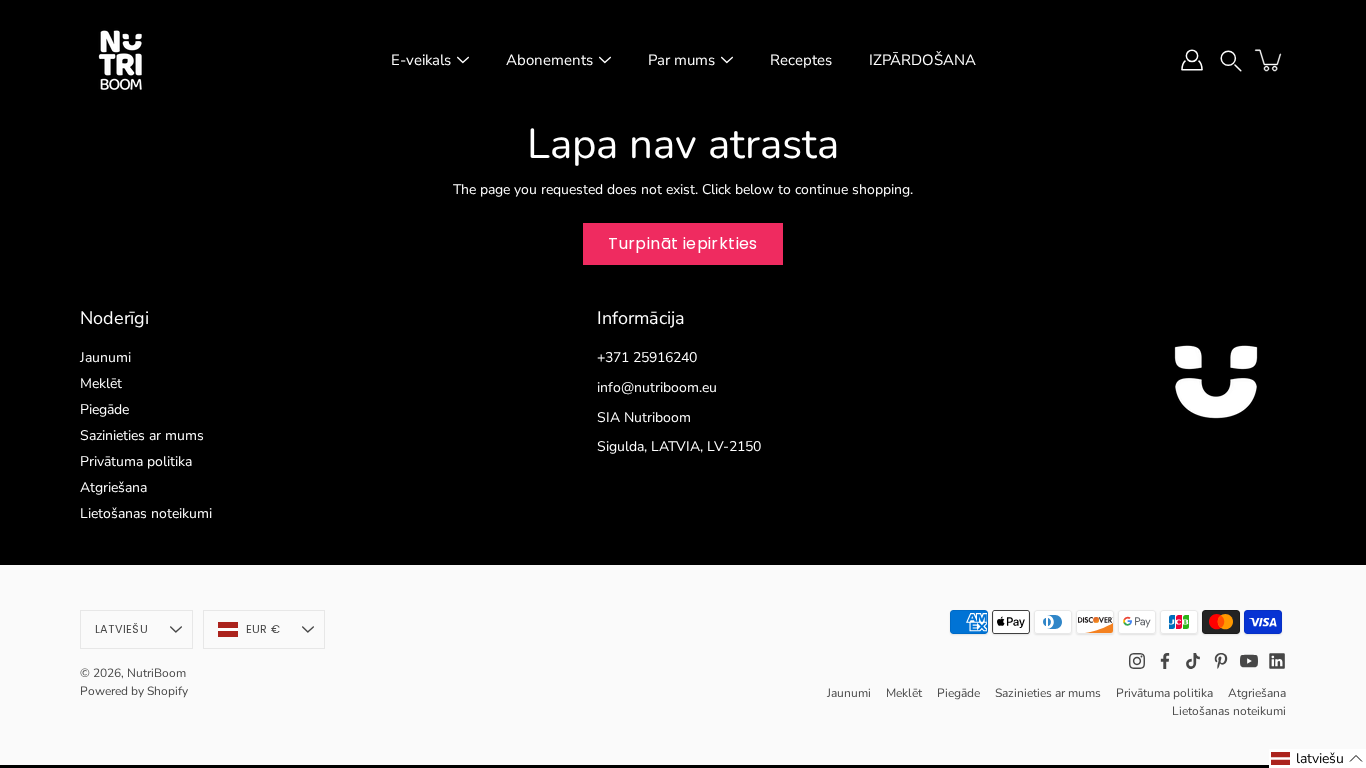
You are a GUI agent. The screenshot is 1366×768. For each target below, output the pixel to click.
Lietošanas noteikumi (146, 513)
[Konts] (1192, 60)
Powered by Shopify (134, 691)
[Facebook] (1165, 661)
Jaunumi (105, 357)
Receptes (801, 60)
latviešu (121, 629)
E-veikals (421, 60)
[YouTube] (1249, 661)
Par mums (681, 60)
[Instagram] (1137, 661)
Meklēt (101, 383)
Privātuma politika (136, 461)
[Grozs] (1270, 60)
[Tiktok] (1193, 661)
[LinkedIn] (1277, 661)
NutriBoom (156, 673)
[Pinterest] (1221, 661)
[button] (1231, 59)
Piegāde (104, 409)
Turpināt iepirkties (683, 243)
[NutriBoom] (120, 60)
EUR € (263, 629)
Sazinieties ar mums (142, 435)
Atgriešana (113, 487)
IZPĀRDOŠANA (922, 60)
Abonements (549, 60)
